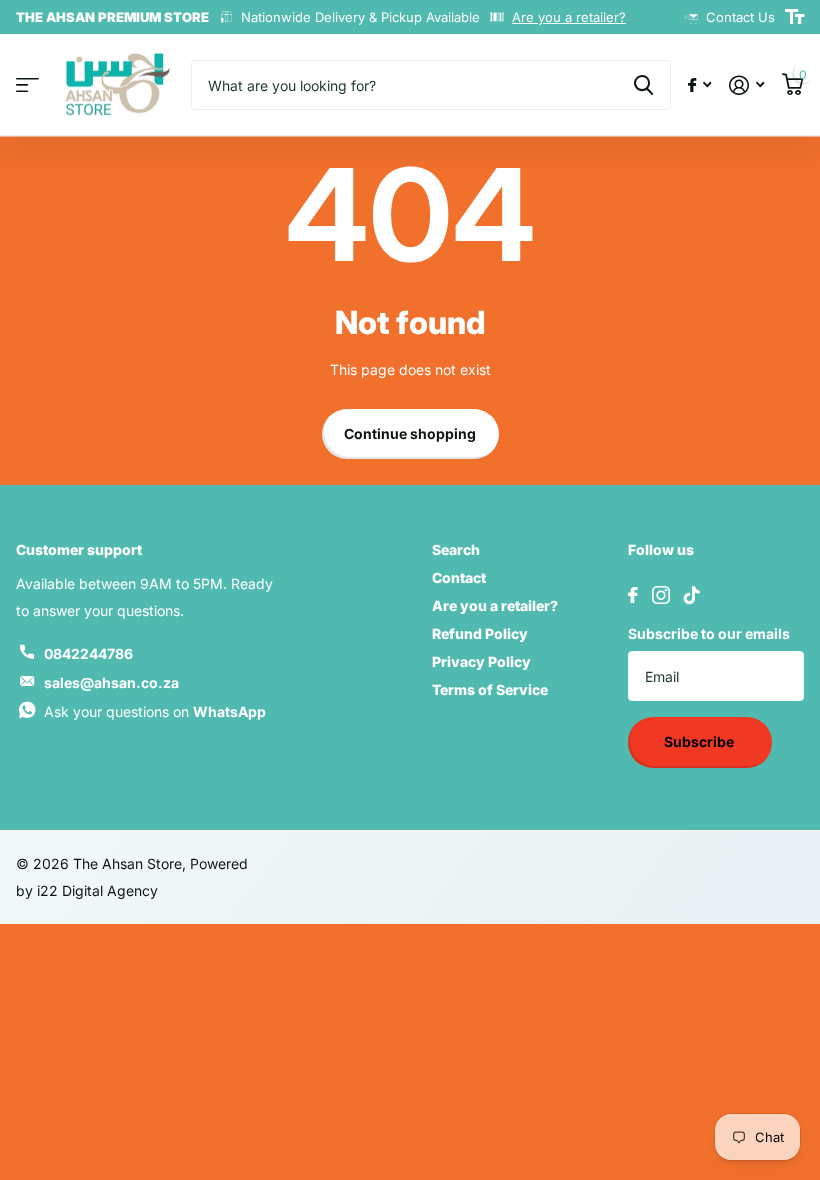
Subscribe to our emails (709, 633)
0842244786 (88, 653)
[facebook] (633, 595)
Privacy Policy (481, 661)
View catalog (27, 85)
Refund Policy (480, 633)
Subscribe (700, 741)
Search (456, 549)
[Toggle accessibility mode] (794, 17)
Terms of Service (490, 689)
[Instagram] (661, 595)
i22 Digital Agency (97, 890)
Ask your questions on (155, 711)
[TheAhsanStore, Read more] (699, 85)
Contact (459, 577)
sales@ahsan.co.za (111, 682)
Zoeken (643, 85)
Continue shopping (410, 433)
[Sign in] (746, 85)
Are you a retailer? (569, 17)
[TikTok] (692, 595)
